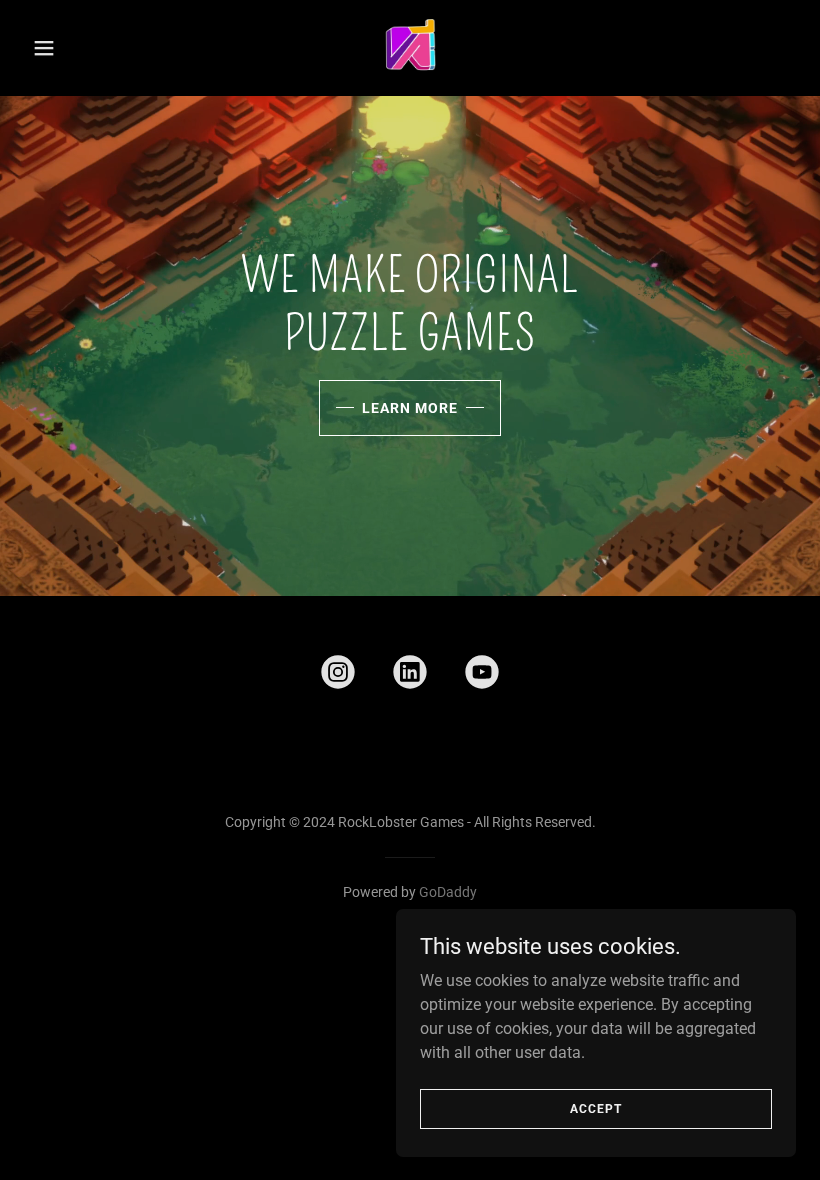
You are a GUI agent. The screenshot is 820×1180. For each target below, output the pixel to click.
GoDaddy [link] (448, 892)
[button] (82, 48)
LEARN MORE (410, 408)
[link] (410, 48)
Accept (596, 1108)
